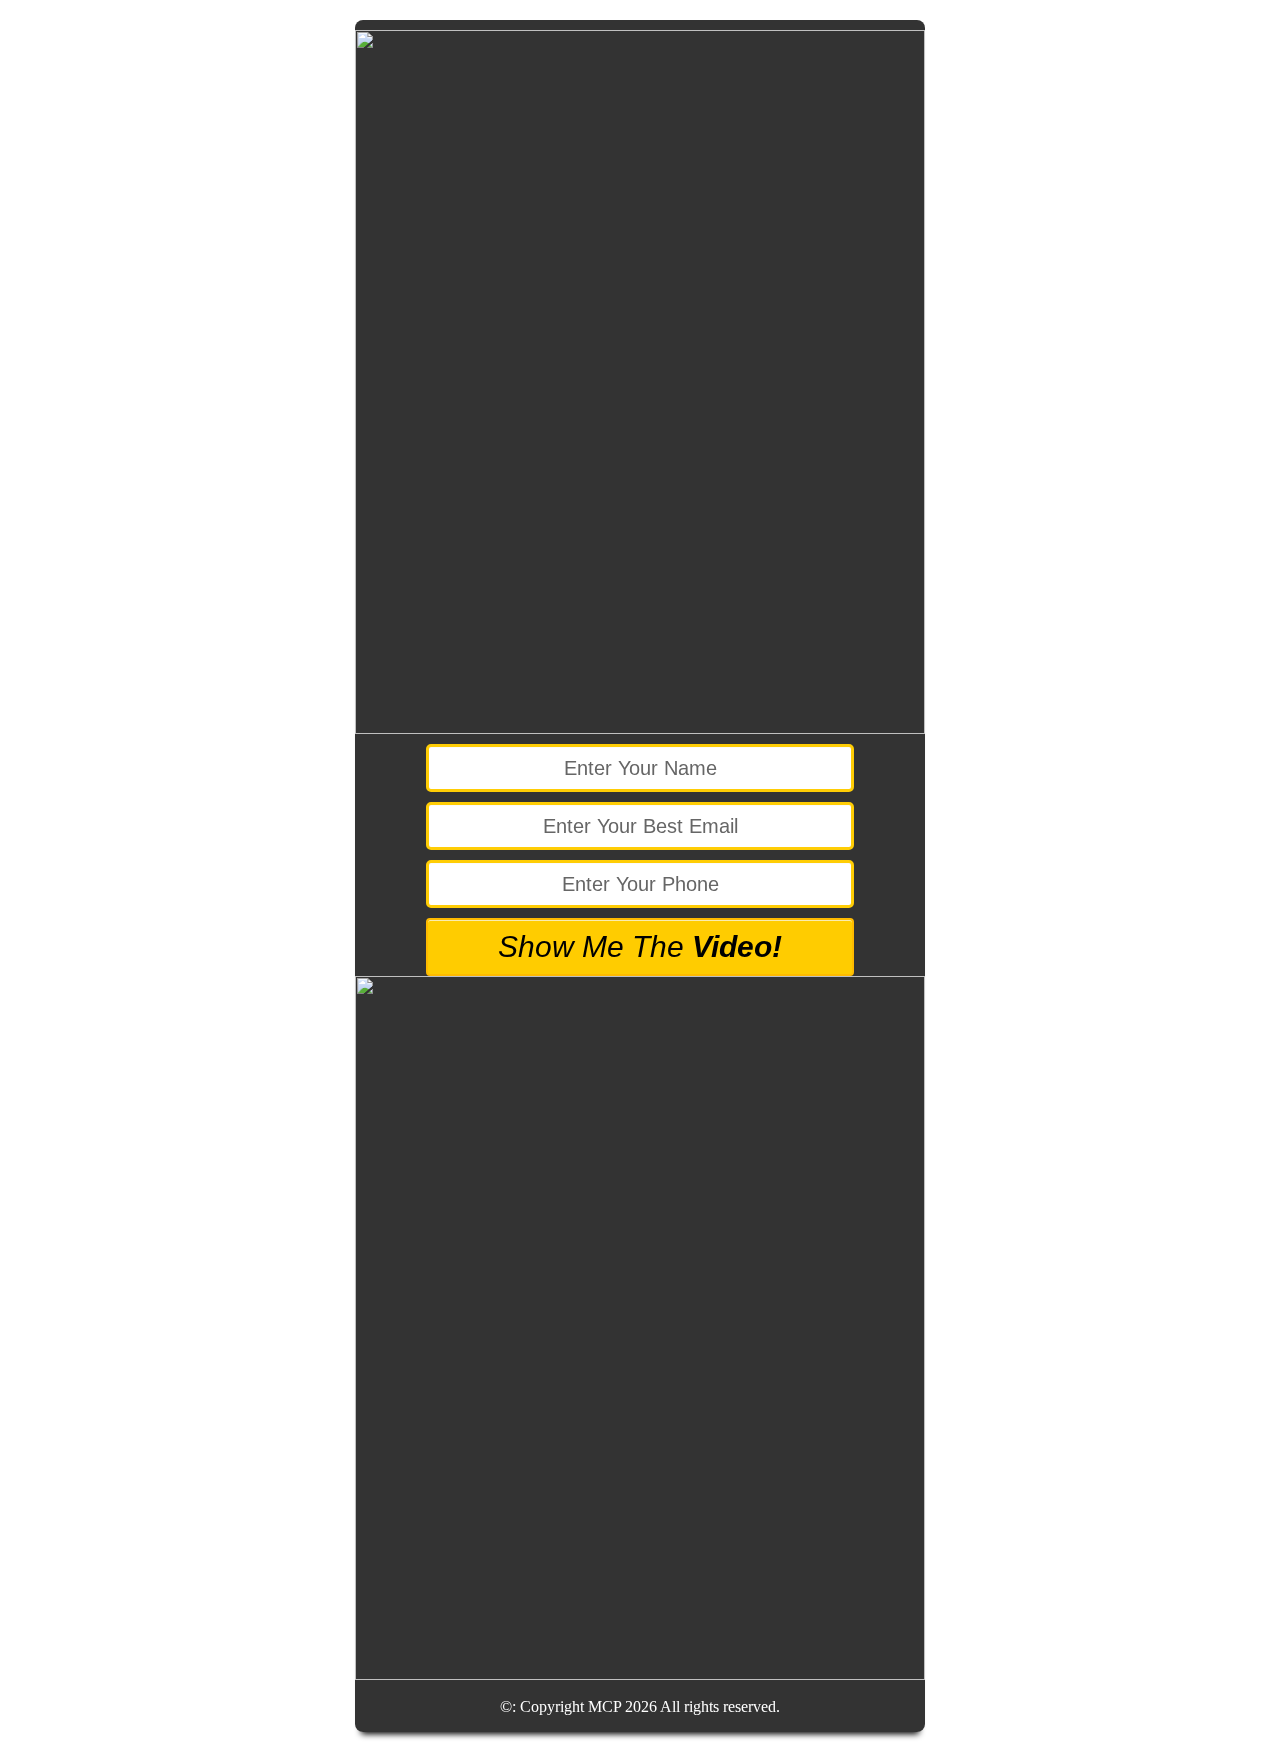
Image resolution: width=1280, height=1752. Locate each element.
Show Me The (640, 946)
